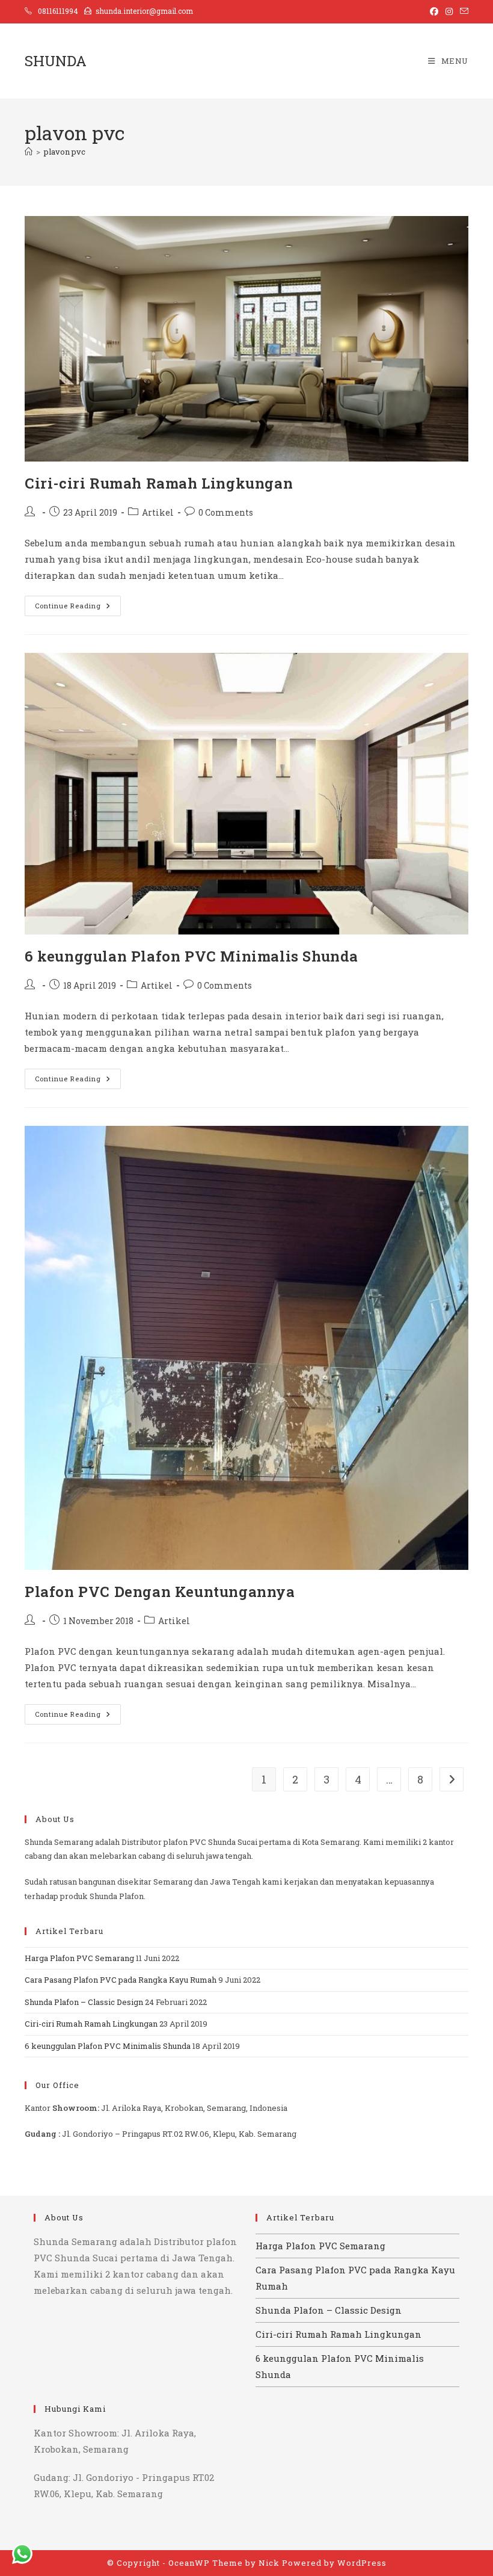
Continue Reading (78, 608)
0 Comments (226, 512)
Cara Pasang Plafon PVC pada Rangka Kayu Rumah (121, 1980)
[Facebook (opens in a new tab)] (434, 11)
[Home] (29, 152)
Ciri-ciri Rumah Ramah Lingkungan (159, 483)
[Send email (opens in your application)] (462, 11)
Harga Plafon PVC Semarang (79, 1958)
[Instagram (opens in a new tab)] (449, 11)
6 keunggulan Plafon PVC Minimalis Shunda (191, 956)
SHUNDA (56, 61)
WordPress (362, 2563)
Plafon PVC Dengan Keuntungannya (160, 1592)
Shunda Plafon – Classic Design (84, 2002)
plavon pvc (65, 152)
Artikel (158, 512)
